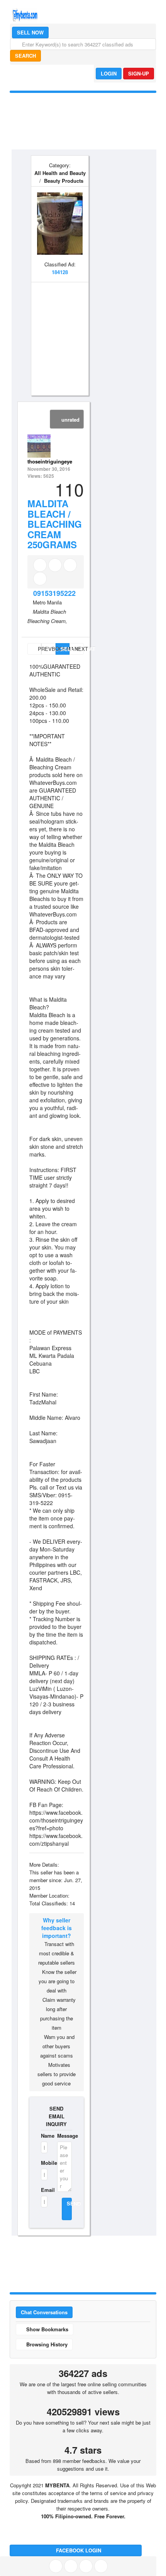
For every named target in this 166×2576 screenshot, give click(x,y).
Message (64, 2136)
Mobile (44, 2163)
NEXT (79, 649)
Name (44, 2136)
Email (44, 2190)
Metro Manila (47, 602)
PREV (39, 649)
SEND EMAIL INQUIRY (56, 2116)
